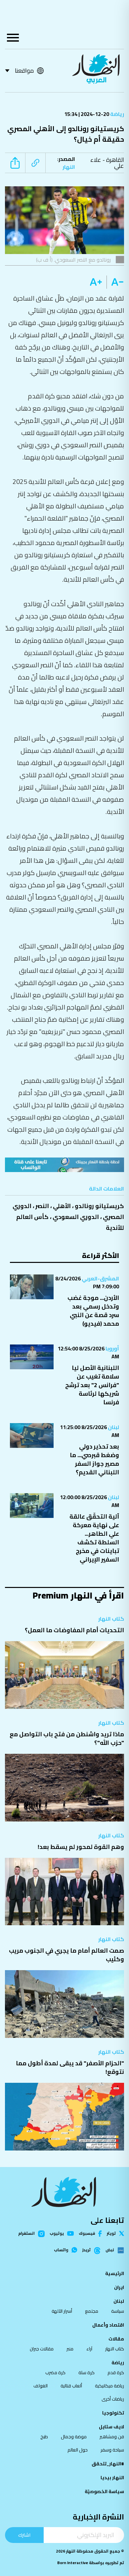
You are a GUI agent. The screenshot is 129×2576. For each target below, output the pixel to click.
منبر (70, 2349)
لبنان (113, 1427)
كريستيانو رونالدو (99, 1206)
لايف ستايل (111, 2427)
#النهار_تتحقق (108, 2464)
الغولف (41, 2386)
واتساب (61, 2250)
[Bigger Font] (96, 282)
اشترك (24, 2535)
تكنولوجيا (113, 2413)
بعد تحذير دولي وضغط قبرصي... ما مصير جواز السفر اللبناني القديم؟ (94, 1459)
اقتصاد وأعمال (108, 2325)
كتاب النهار (111, 1619)
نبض (110, 2250)
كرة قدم (116, 2373)
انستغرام (26, 2234)
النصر (42, 1206)
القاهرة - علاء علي (107, 163)
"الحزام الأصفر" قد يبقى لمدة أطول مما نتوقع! (70, 2067)
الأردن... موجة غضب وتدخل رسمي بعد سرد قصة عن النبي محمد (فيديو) (93, 1311)
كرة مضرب (55, 2373)
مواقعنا (24, 71)
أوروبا (112, 1348)
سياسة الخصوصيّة (104, 2491)
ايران (119, 2287)
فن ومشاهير (112, 2437)
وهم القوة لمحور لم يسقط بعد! (81, 1847)
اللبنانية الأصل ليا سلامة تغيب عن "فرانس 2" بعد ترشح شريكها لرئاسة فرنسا (92, 1385)
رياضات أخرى (113, 2399)
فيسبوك (87, 2234)
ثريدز (86, 2250)
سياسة (118, 2311)
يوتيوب (57, 2233)
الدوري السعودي (76, 1217)
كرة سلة (86, 2373)
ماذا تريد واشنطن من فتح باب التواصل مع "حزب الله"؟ (67, 1738)
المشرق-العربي (100, 1278)
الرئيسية (115, 2273)
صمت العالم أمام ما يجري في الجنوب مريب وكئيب (66, 1955)
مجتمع (92, 2311)
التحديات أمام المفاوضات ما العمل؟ (74, 1630)
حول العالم (78, 2450)
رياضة (117, 114)
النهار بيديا (112, 2478)
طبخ (44, 2437)
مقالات (116, 2339)
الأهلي (62, 1206)
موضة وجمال (74, 2437)
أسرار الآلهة (62, 2311)
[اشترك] (64, 1165)
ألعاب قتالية (71, 2386)
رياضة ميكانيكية (109, 2386)
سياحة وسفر (112, 2450)
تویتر (111, 2233)
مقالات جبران (42, 2349)
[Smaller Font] (115, 282)
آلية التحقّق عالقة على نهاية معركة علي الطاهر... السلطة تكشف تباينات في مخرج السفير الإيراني (94, 1538)
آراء (89, 2349)
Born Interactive (73, 2563)
